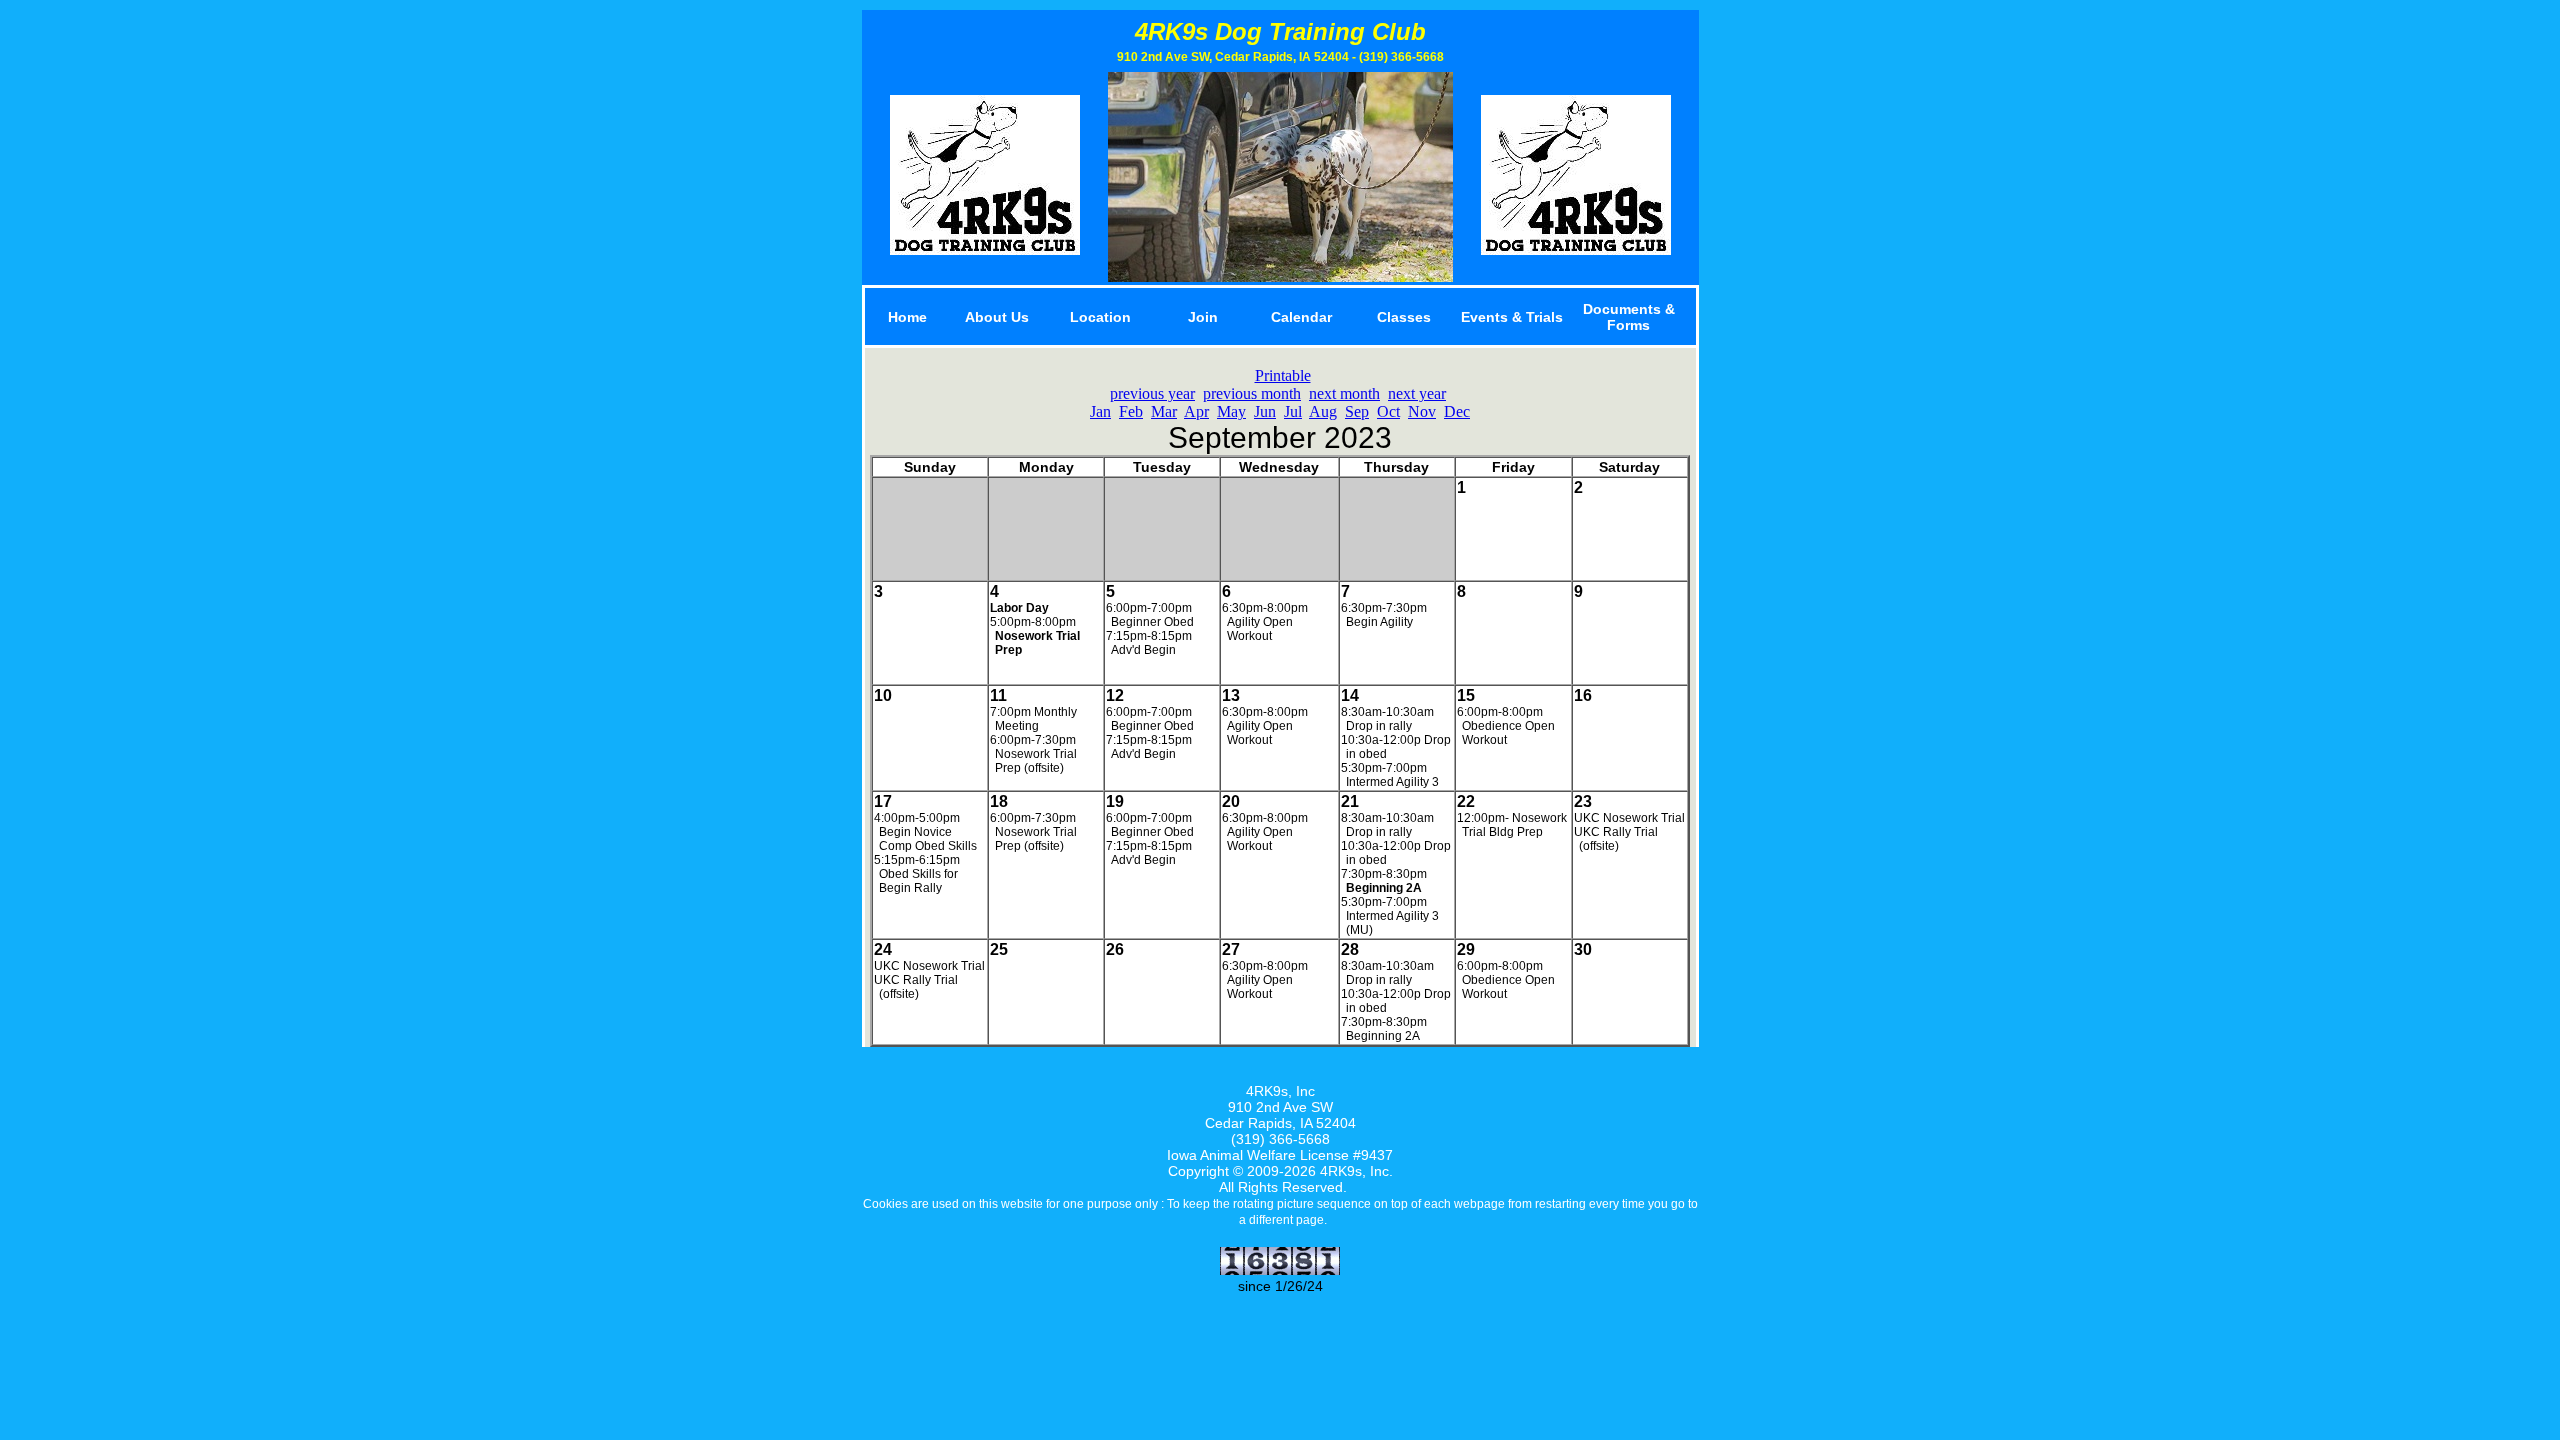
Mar (1164, 411)
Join (1203, 317)
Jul (1293, 411)
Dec (1457, 411)
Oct (1388, 411)
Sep (1357, 411)
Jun (1265, 411)
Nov (1422, 411)
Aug (1323, 411)
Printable (1283, 375)
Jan (1100, 411)
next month (1344, 393)
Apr (1196, 411)
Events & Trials (1512, 317)
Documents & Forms (1629, 317)
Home (907, 317)
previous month (1252, 393)
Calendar (1301, 317)
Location (1100, 317)
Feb (1131, 411)
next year (1417, 393)
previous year (1152, 393)
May (1231, 411)
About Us (997, 317)
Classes (1404, 317)
